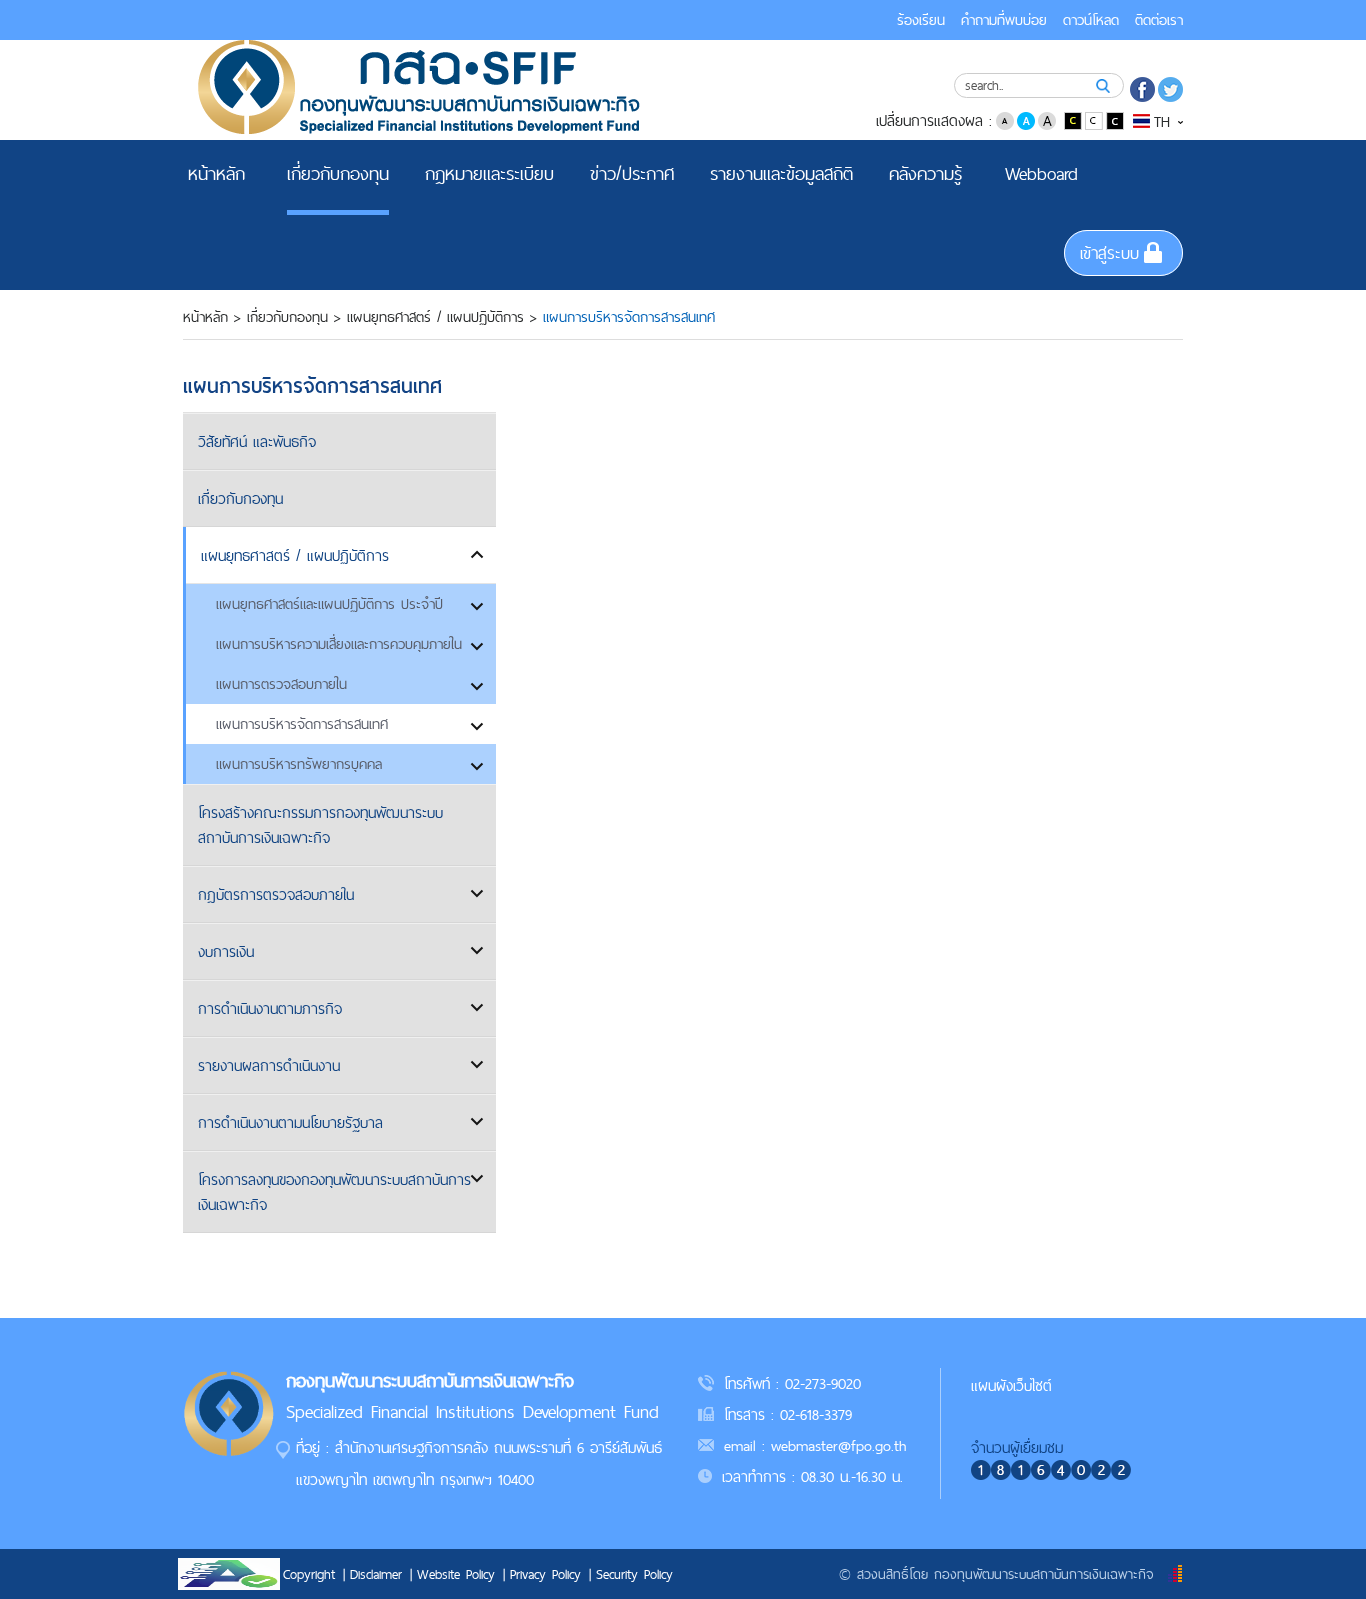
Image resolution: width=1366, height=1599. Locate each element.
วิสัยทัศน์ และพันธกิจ (257, 441)
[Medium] (1026, 119)
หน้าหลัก (205, 317)
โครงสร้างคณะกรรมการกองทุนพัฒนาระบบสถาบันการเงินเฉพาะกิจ (320, 825)
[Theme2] (1095, 119)
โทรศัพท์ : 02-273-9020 (792, 1383)
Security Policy (634, 1574)
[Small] (1005, 119)
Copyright (309, 1574)
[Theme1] (1074, 119)
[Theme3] (1115, 119)
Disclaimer (376, 1574)
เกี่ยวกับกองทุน (287, 317)
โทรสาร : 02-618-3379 (788, 1414)
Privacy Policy (545, 1574)
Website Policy (456, 1574)
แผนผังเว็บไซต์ (1011, 1385)
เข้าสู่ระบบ (1109, 253)
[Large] (1047, 119)
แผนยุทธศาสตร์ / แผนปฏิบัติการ (435, 317)
